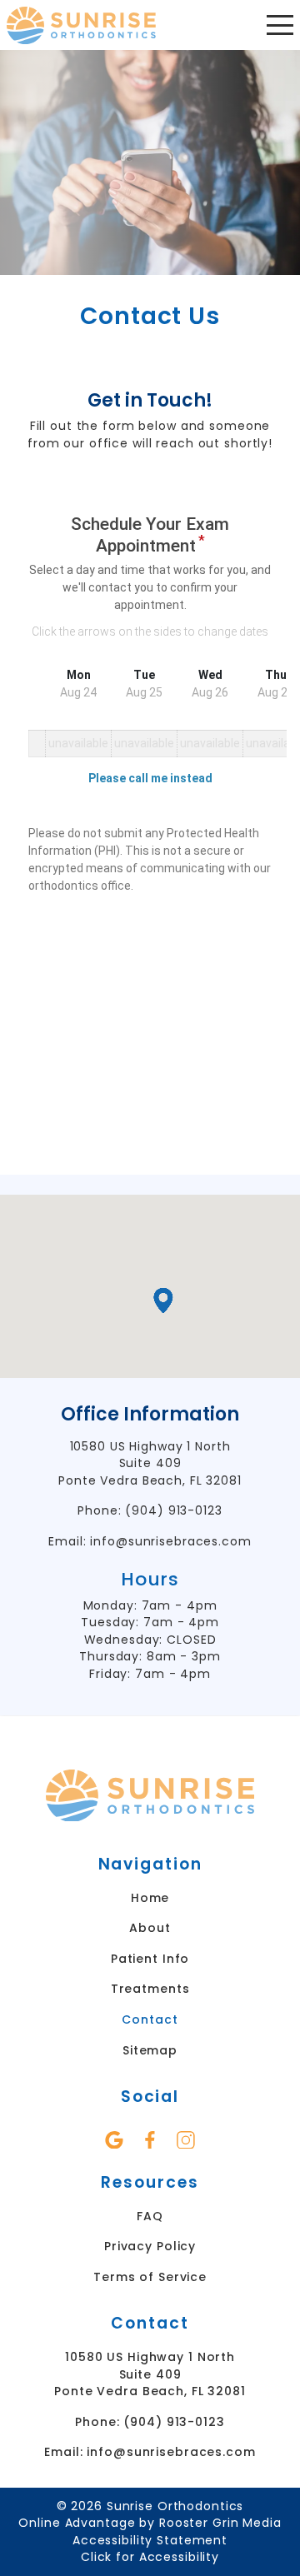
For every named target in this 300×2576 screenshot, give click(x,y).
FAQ (150, 2216)
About (150, 1928)
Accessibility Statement (150, 2540)
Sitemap (150, 2050)
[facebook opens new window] (150, 2140)
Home (150, 1898)
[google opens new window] (115, 2140)
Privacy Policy (150, 2246)
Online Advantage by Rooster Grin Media (150, 2523)
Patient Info (150, 1959)
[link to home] (150, 1798)
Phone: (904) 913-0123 (150, 1510)
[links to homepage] (81, 25)
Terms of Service (150, 2277)
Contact (150, 2019)
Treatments (150, 1989)
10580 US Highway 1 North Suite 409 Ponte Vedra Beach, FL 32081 (150, 1463)
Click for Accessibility (150, 2557)
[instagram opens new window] (186, 2140)
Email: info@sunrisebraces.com (150, 1541)
